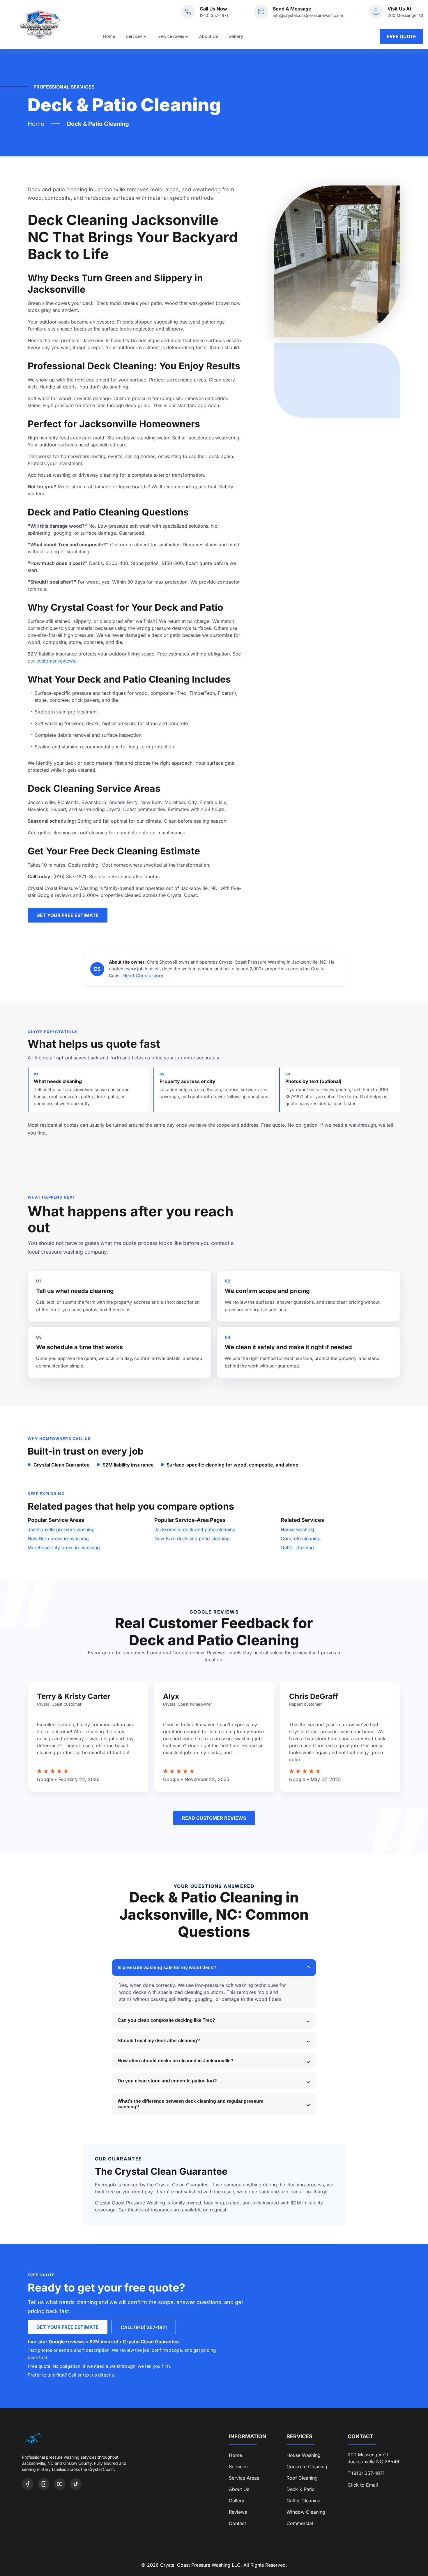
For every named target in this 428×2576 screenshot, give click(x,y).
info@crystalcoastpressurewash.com (308, 15)
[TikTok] (76, 2484)
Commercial (300, 2523)
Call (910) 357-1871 (144, 2327)
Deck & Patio (301, 2489)
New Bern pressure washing (58, 1538)
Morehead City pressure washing (64, 1547)
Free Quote (402, 36)
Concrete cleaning (301, 1538)
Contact (237, 2523)
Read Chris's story (143, 976)
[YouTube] (60, 2484)
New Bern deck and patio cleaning (192, 1538)
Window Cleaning (306, 2512)
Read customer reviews (214, 1818)
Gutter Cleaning (304, 2501)
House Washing (304, 2455)
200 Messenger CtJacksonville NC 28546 (373, 2458)
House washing (297, 1529)
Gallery (236, 36)
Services (134, 36)
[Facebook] (28, 2484)
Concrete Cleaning (307, 2467)
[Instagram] (44, 2484)
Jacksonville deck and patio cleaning (195, 1529)
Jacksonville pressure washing (61, 1529)
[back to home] (39, 25)
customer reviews (56, 661)
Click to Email (363, 2485)
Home (109, 36)
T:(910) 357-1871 (366, 2473)
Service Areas (171, 36)
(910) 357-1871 (214, 15)
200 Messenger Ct (405, 15)
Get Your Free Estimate (68, 915)
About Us (209, 36)
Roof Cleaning (302, 2478)
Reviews (238, 2512)
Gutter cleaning (297, 1547)
